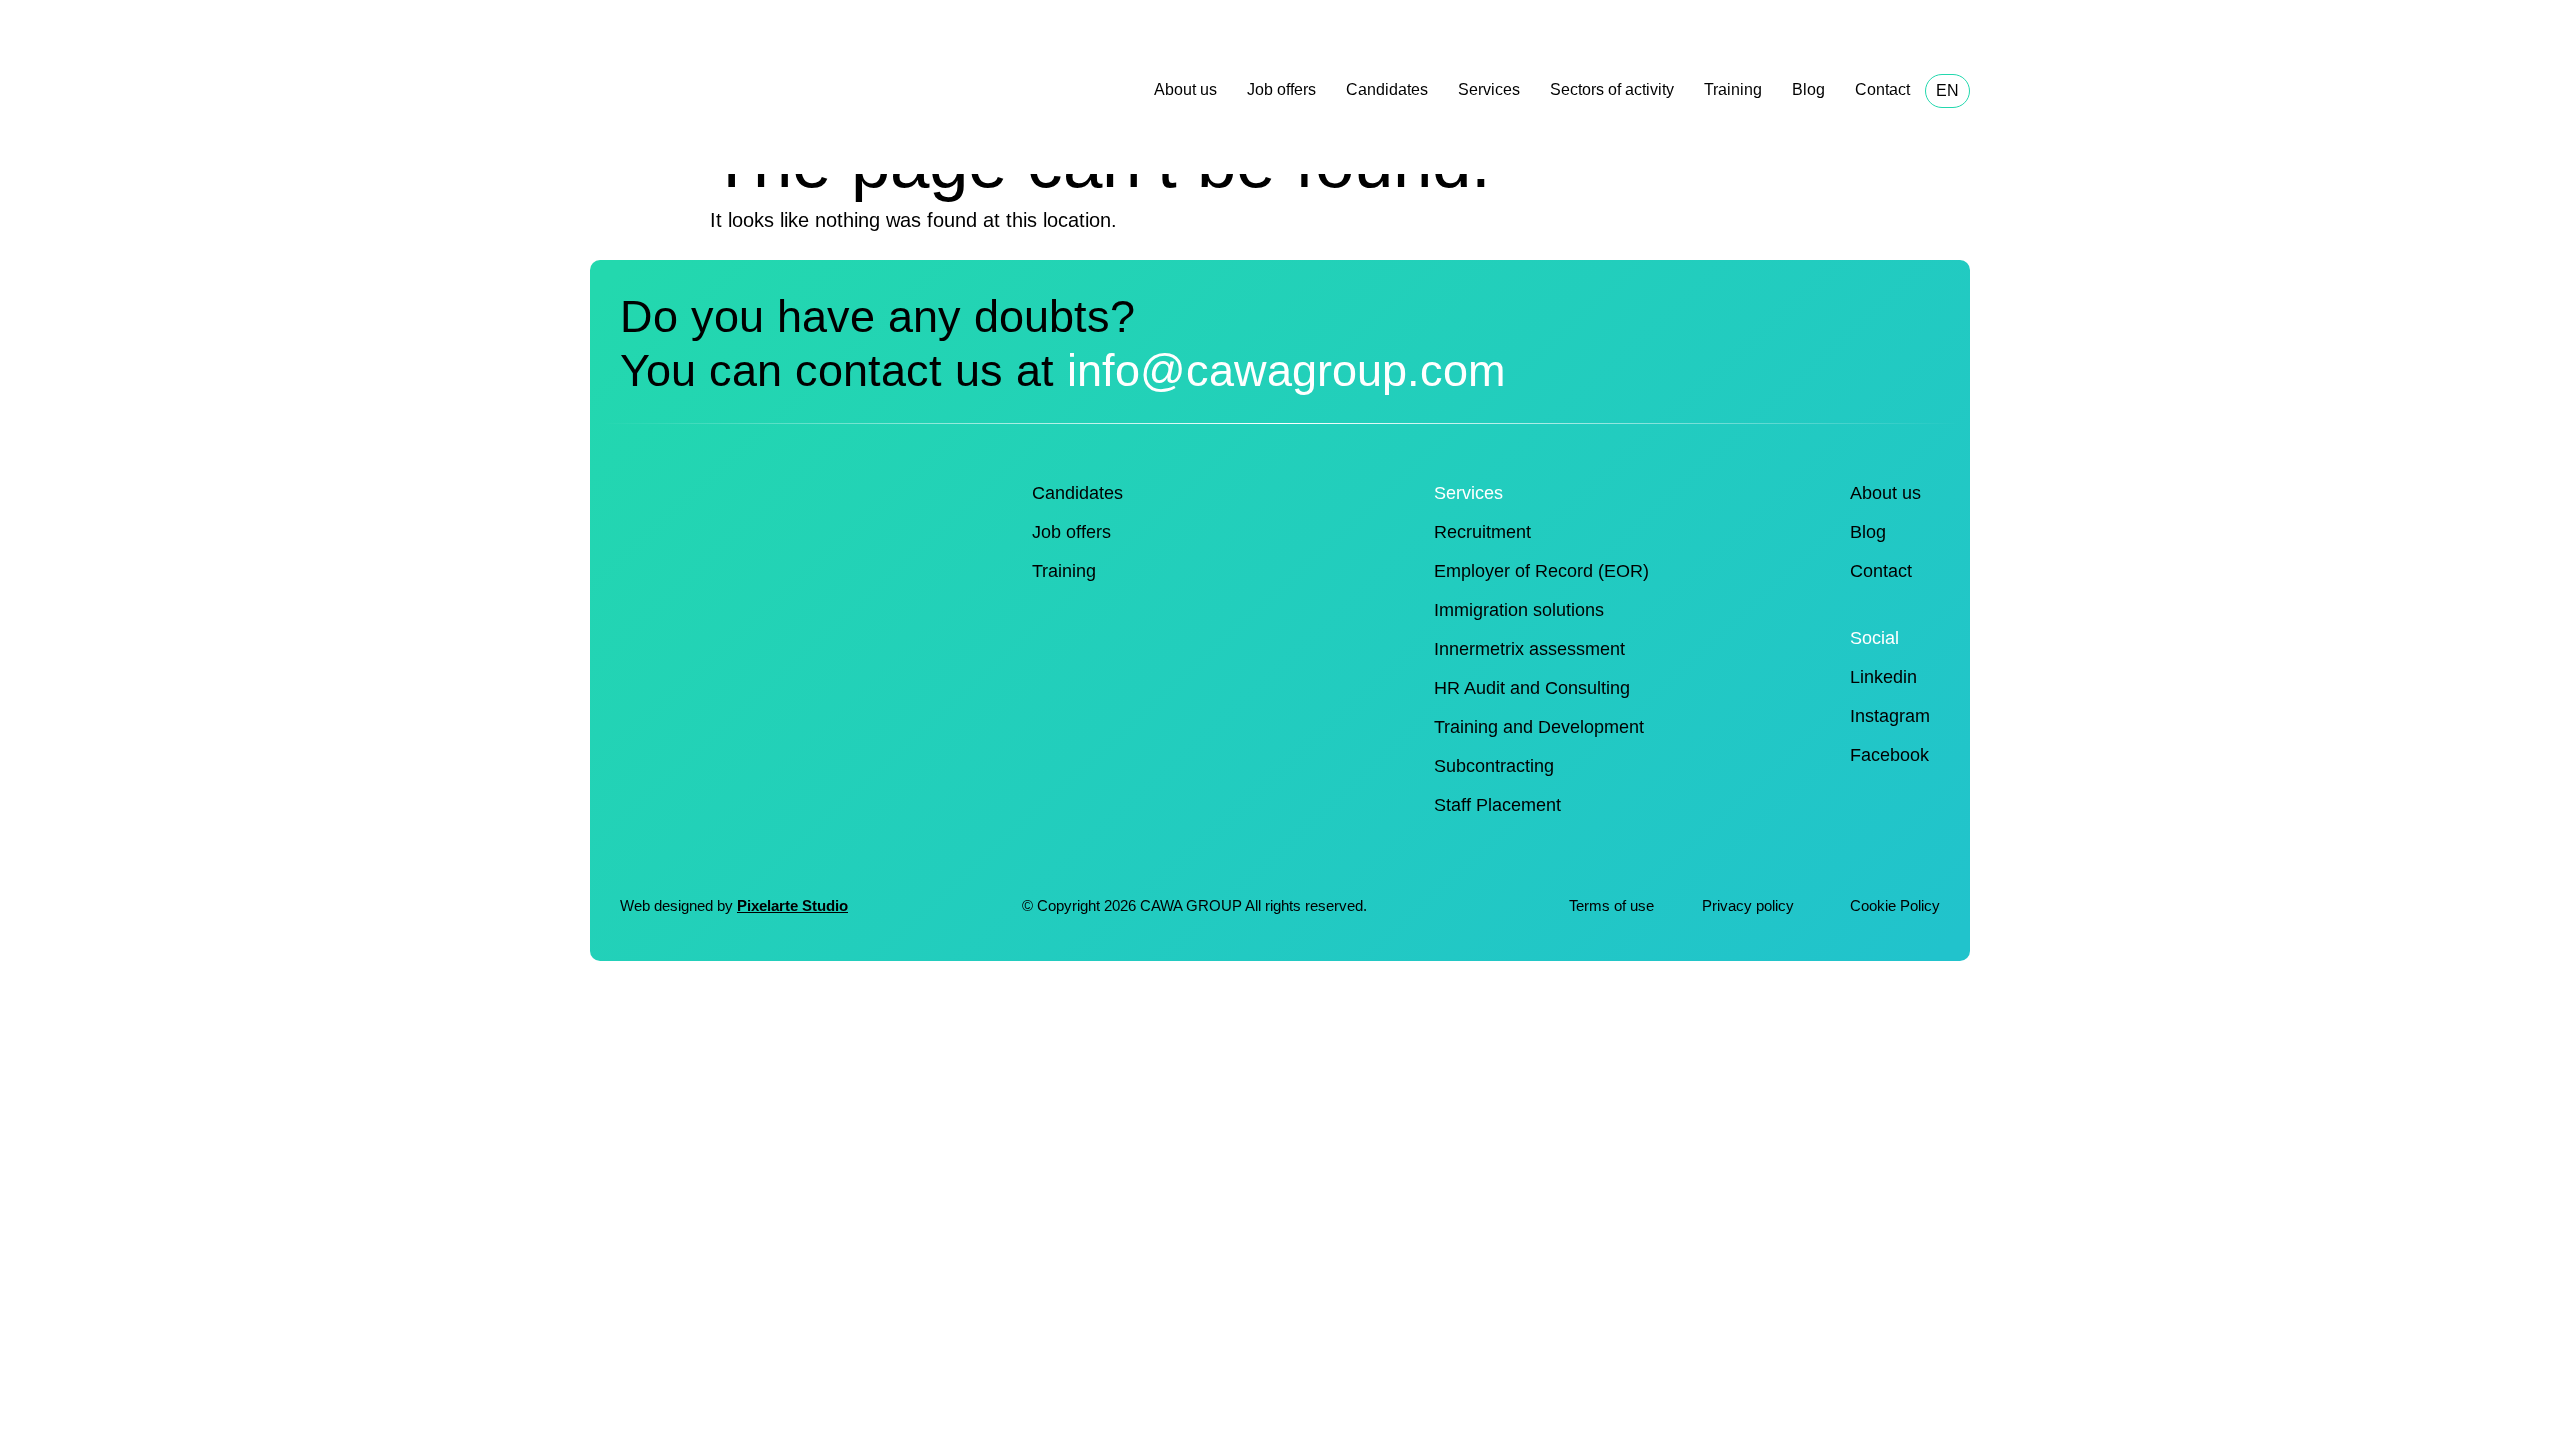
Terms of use (1611, 905)
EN (1947, 90)
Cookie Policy (1895, 905)
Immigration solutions (1519, 610)
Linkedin (1883, 677)
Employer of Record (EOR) (1541, 571)
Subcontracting (1494, 766)
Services (1489, 89)
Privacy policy (1750, 905)
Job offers (1281, 89)
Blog (1808, 89)
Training (1733, 89)
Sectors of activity (1612, 89)
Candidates (1387, 89)
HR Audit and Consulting (1532, 688)
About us (1185, 89)
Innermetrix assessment (1529, 649)
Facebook (1889, 755)
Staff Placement (1497, 805)
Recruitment (1482, 532)
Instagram (1890, 716)
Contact (1882, 89)
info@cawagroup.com (1286, 370)
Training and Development (1539, 727)
